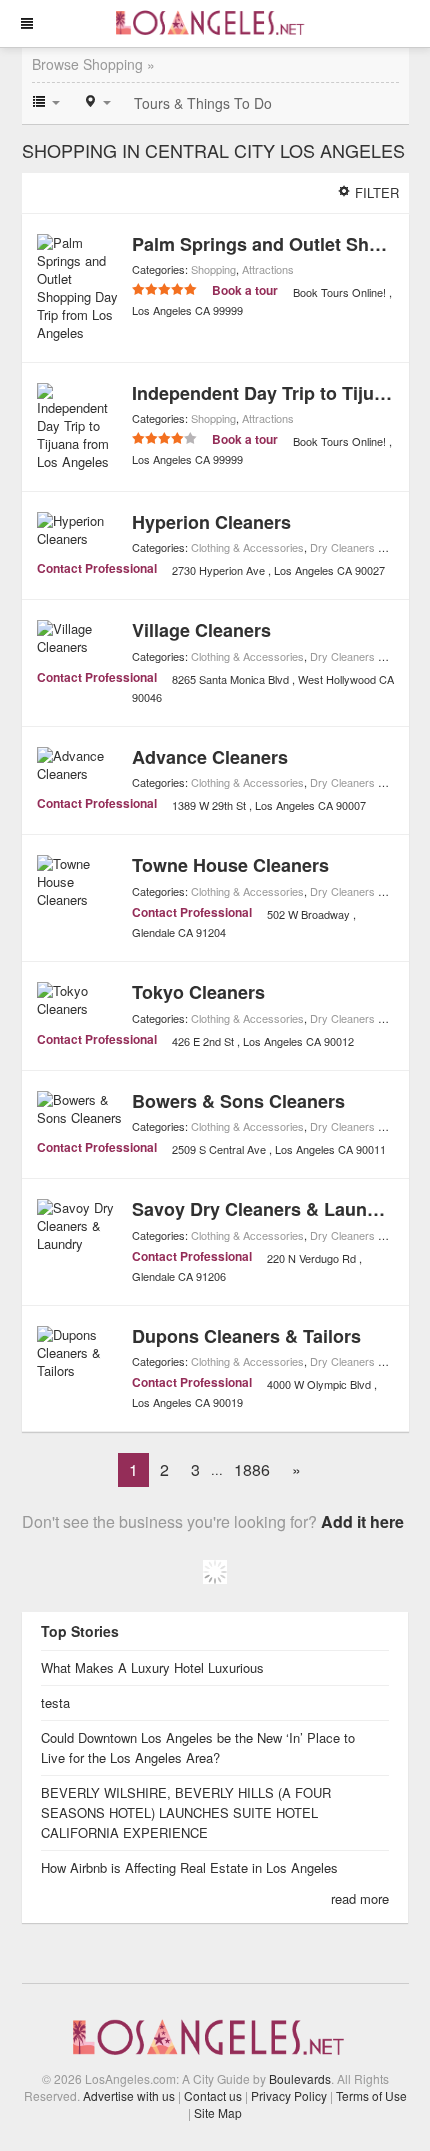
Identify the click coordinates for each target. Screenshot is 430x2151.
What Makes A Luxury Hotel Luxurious (152, 1667)
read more (360, 1898)
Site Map (218, 2112)
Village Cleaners (201, 630)
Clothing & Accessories (247, 547)
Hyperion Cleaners (211, 522)
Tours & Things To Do (203, 103)
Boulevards (300, 2078)
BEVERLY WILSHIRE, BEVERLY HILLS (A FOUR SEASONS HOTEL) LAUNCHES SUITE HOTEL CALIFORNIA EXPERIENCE (186, 1812)
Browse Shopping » (93, 64)
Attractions (268, 269)
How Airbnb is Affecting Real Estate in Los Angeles (191, 1867)
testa (55, 1702)
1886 (252, 1469)
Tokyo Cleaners (198, 992)
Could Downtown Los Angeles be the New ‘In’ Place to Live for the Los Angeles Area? (198, 1747)
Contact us (213, 2095)
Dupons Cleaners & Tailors (246, 1336)
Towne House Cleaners (230, 865)
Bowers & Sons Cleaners (238, 1101)
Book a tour (245, 290)
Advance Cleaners (210, 757)
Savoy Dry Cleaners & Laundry (263, 1209)
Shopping (213, 269)
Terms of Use (371, 2095)
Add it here (362, 1521)
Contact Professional (97, 568)
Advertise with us (129, 2095)
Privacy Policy (289, 2095)
